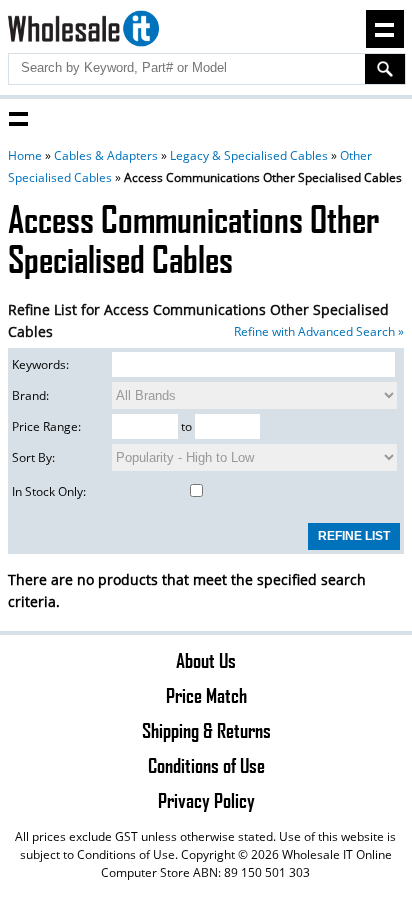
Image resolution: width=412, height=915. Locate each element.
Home (25, 155)
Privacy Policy (206, 800)
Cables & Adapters (106, 155)
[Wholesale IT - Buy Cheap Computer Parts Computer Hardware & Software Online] (83, 31)
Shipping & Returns (206, 730)
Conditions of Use (206, 765)
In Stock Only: (49, 491)
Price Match (206, 695)
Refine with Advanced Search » (319, 331)
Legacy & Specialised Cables (249, 155)
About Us (206, 660)
